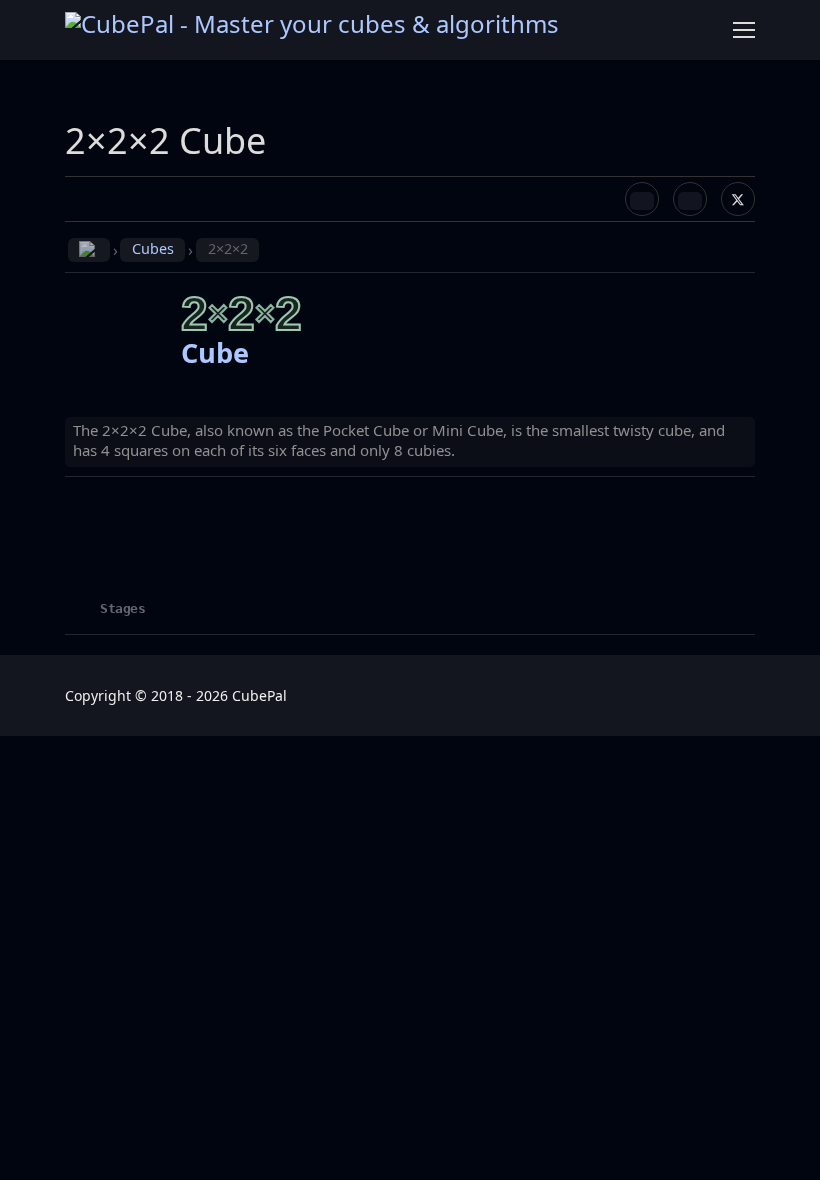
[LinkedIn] (690, 199)
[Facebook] (642, 199)
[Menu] (744, 30)
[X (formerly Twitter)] (738, 199)
